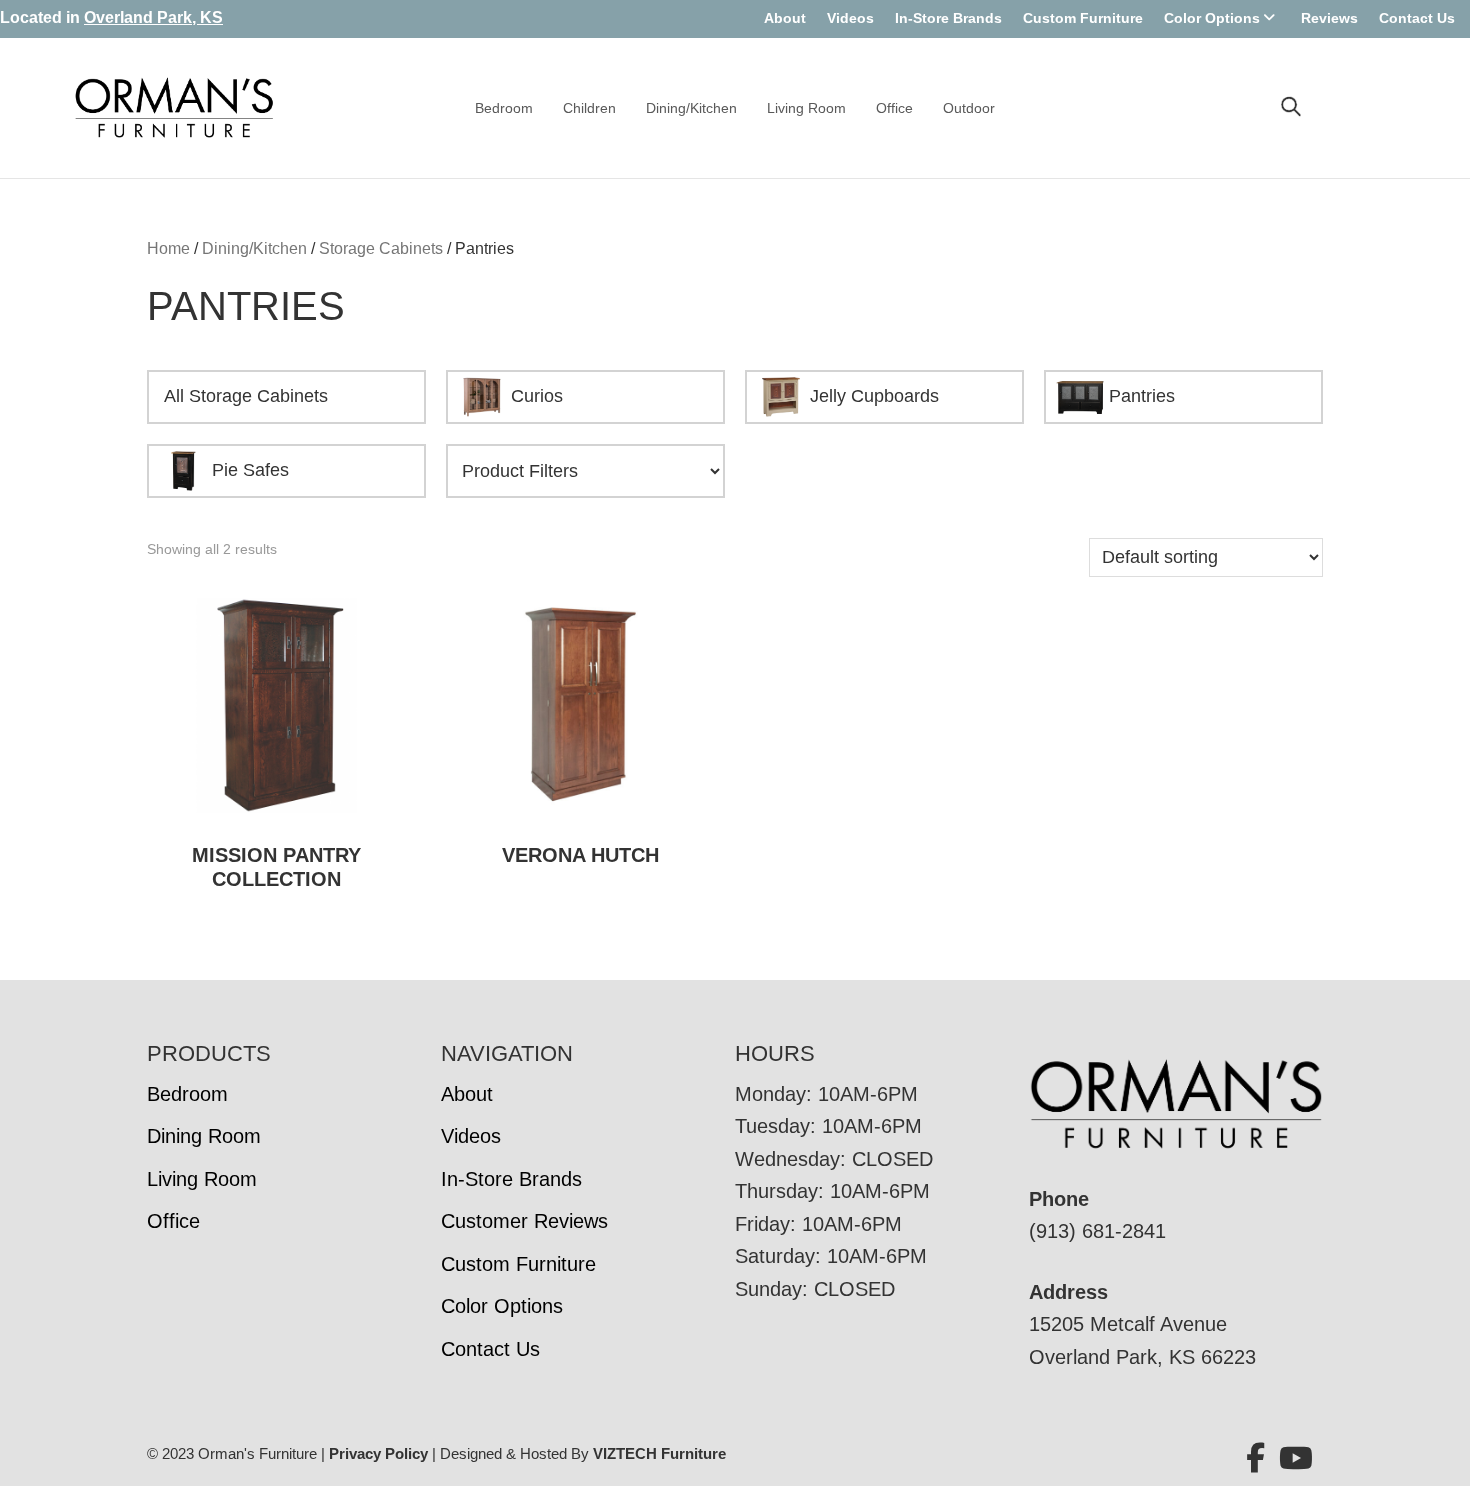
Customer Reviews (524, 1221)
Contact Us (1417, 18)
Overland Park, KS (153, 17)
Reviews (1329, 18)
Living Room (806, 108)
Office (894, 108)
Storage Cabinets (381, 248)
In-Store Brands (948, 18)
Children (589, 108)
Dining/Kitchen (691, 108)
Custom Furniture (1083, 18)
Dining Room (204, 1136)
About (785, 18)
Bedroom (504, 108)
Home (168, 248)
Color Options (1212, 18)
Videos (850, 18)
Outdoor (969, 108)
